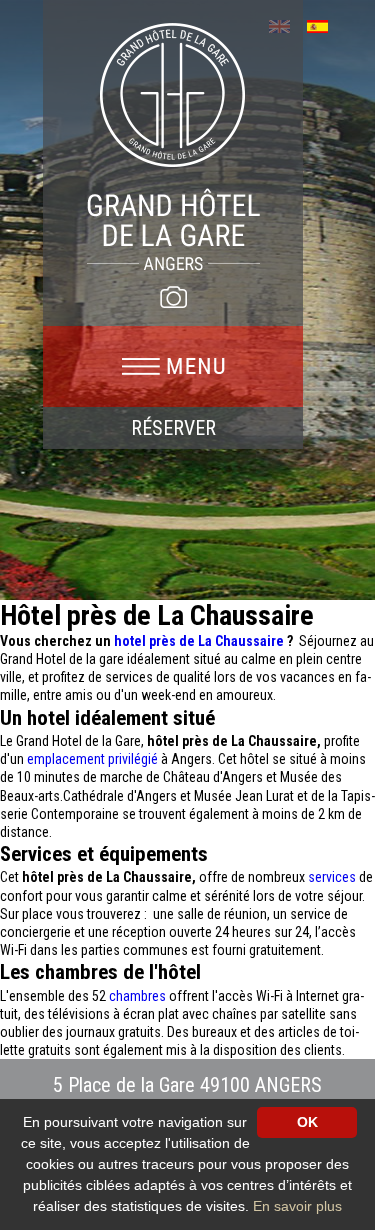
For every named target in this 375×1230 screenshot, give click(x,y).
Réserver (173, 428)
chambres (139, 996)
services (333, 877)
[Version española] (324, 24)
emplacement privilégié (92, 759)
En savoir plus (297, 1206)
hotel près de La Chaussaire (200, 641)
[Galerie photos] (173, 297)
